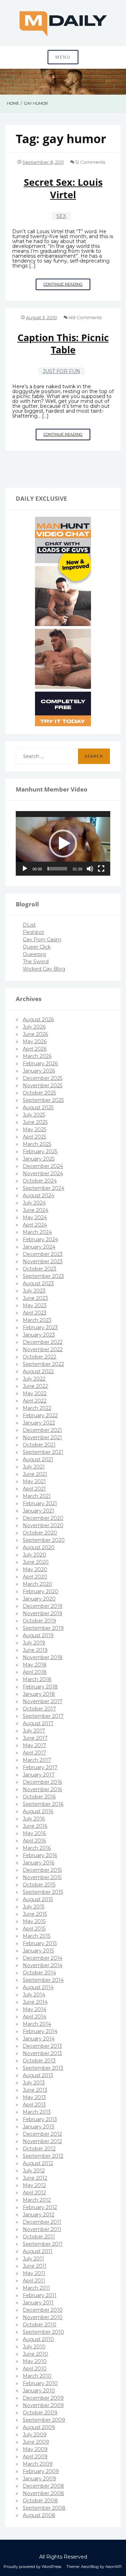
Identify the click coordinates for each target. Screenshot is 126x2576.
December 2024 (43, 1166)
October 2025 (39, 1093)
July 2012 (34, 2171)
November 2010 (43, 2317)
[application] (63, 844)
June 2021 (35, 1474)
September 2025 (43, 1100)
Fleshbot (33, 932)
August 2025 (38, 1107)
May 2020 (35, 1569)
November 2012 (42, 2141)
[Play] (25, 869)
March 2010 (37, 2376)
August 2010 (38, 2339)
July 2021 (34, 1467)
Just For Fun (61, 371)
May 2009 (35, 2449)
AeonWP (114, 2567)
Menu (63, 57)
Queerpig (34, 954)
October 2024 (40, 1181)
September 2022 (43, 1364)
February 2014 (40, 2031)
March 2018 (37, 1679)
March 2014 (37, 2024)
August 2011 (38, 2251)
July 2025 (34, 1115)
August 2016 (38, 1811)
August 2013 (38, 2075)
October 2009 (40, 2413)
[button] (63, 844)
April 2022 (35, 1401)
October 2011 (39, 2237)
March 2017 (37, 1760)
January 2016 (38, 1863)
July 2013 (34, 2083)
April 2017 (34, 1753)
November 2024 (43, 1173)
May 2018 (35, 1665)
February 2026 (40, 1063)
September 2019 (43, 1628)
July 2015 (34, 1907)
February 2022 (40, 1415)
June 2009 (36, 2442)
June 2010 (35, 2354)
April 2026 (35, 1049)
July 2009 (35, 2435)
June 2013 (35, 2090)
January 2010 (39, 2391)
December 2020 (43, 1518)
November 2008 (43, 2493)
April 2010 (35, 2369)
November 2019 (43, 1613)
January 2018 (39, 1694)
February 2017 (40, 1767)
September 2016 (43, 1804)
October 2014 (39, 1973)
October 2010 (40, 2325)
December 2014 (43, 1958)
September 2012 (43, 2156)
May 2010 (35, 2361)
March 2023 (37, 1320)
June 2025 (35, 1122)
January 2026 (39, 1071)
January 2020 (39, 1599)
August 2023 (38, 1283)
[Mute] (90, 869)
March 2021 (37, 1496)
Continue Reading (67, 286)
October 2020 (40, 1533)
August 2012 (38, 2163)
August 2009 (39, 2427)
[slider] (57, 869)
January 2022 (39, 1423)
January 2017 (39, 1775)
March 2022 (37, 1408)
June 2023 (35, 1298)
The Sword (36, 962)
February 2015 (40, 1943)
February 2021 (40, 1503)
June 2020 (36, 1562)
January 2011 (38, 2303)
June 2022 (35, 1386)
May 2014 (34, 2009)
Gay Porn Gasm (42, 940)
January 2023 (39, 1335)
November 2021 (42, 1437)
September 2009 (44, 2420)
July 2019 (34, 1643)
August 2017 (38, 1723)
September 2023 (43, 1276)
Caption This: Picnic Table (63, 344)
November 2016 (42, 1789)
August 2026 (38, 1020)
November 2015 (42, 1877)
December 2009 (43, 2398)
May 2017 (34, 1745)
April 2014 (34, 2017)
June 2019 (35, 1650)
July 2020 (34, 1555)
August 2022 (38, 1371)
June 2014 (35, 2002)
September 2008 (44, 2508)
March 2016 (37, 1848)
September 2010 (43, 2332)
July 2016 (34, 1819)
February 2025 (40, 1151)
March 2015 (37, 1936)
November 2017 (43, 1701)
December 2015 (42, 1870)
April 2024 (35, 1225)
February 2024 (40, 1239)
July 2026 (34, 1027)
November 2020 (43, 1525)
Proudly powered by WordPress (32, 2567)
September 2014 (43, 1980)
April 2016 (34, 1841)
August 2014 (38, 1987)
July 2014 (34, 1995)
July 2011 (33, 2259)
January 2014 (39, 2039)
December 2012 (42, 2134)
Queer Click (37, 947)
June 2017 (35, 1738)
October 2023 (40, 1269)
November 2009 (43, 2405)
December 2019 (43, 1606)
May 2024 (35, 1217)
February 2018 (40, 1687)
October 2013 (39, 2061)
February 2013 (40, 2119)
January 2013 (38, 2127)
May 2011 (34, 2273)
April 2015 (34, 1929)
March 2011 (36, 2288)
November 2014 (43, 1965)
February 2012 (40, 2207)
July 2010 (34, 2347)
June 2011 (35, 2266)
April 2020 (35, 1577)
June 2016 (35, 1826)
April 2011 (34, 2281)
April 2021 (34, 1489)
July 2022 (34, 1379)
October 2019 (39, 1621)
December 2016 (42, 1782)
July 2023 (34, 1291)
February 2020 (41, 1591)
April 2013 (34, 2105)
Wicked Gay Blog (44, 969)
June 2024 (36, 1210)
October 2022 (40, 1357)
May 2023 (35, 1305)
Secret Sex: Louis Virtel (63, 188)
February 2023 (40, 1327)
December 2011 (42, 2222)
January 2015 (38, 1951)
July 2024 (34, 1203)
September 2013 (43, 2068)
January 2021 (38, 1511)
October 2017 (39, 1709)
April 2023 (35, 1313)
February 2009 (41, 2471)
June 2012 (35, 2178)
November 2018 (43, 1657)
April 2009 (35, 2457)
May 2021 (34, 1481)
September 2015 (43, 1892)
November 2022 (43, 1349)
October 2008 (40, 2501)
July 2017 (34, 1731)
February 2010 (40, 2383)
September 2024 (44, 1188)
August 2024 (38, 1195)
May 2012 (34, 2185)
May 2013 (34, 2097)
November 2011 (42, 2229)
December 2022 (43, 1342)
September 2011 (43, 2244)
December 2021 (42, 1430)
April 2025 (34, 1137)
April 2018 (35, 1672)
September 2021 (43, 1452)
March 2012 (37, 2200)
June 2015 (35, 1914)
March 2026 (37, 1056)
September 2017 (43, 1716)
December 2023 (43, 1254)
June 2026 (35, 1034)
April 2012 (34, 2193)
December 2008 (43, 2486)
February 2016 (40, 1855)
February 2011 (40, 2295)
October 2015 (39, 1885)
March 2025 (37, 1144)
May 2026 (35, 1042)
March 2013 (37, 2112)
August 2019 (38, 1635)
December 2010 (43, 2310)
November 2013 (42, 2053)
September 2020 (44, 1540)
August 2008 (39, 2515)
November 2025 (43, 1085)
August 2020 (39, 1547)
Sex (61, 216)
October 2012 (39, 2149)
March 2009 (38, 2464)
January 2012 (38, 2215)
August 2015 (38, 1899)
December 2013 (42, 2046)
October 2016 (39, 1797)
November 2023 (43, 1261)
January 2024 (39, 1247)
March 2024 (37, 1232)
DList (29, 925)
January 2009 (39, 2479)
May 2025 (34, 1129)
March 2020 (37, 1584)
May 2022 (35, 1393)
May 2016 (34, 1833)
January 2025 (39, 1159)
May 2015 (34, 1921)
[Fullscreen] (101, 869)
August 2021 (38, 1459)
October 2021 (39, 1445)
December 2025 (43, 1078)
